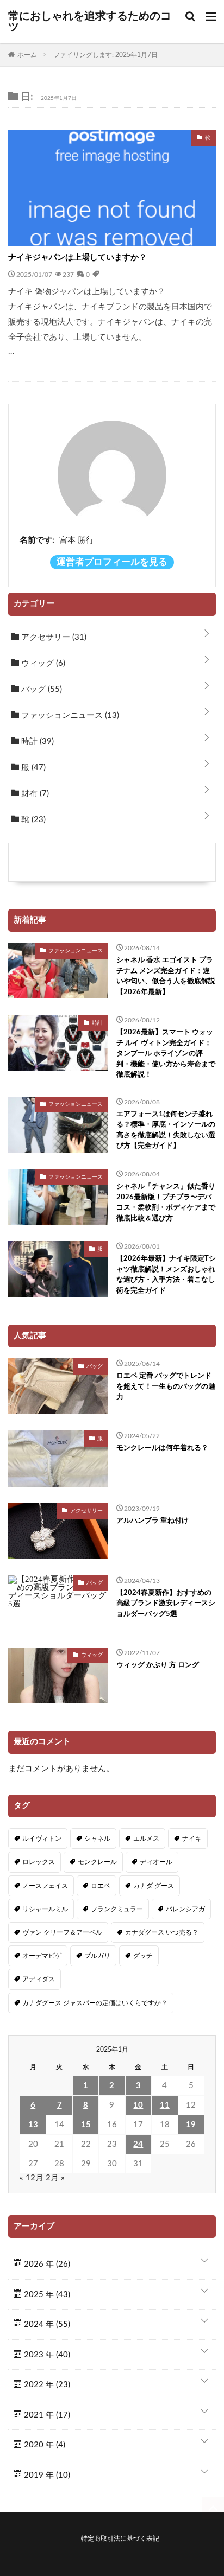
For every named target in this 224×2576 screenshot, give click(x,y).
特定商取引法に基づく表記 (120, 2539)
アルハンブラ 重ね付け (153, 1521)
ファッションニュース (69, 715)
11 (165, 2105)
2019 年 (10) (46, 2475)
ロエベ (101, 1886)
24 (138, 2144)
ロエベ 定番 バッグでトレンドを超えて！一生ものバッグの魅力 (166, 1386)
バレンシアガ (185, 1909)
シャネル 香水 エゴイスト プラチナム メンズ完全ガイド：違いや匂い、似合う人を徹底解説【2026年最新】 (166, 976)
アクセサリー (53, 637)
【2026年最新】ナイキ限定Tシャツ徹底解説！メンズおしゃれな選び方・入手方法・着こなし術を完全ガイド (166, 1275)
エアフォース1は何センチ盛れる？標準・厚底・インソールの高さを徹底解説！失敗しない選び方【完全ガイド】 (166, 1130)
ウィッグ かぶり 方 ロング (158, 1665)
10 (138, 2105)
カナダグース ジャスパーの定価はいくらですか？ (95, 2003)
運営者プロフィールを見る (112, 562)
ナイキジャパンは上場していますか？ (77, 257)
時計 (36, 742)
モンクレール (97, 1862)
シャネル (97, 1839)
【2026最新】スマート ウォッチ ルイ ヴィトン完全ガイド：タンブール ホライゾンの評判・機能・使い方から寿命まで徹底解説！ (166, 1054)
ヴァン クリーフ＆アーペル (62, 1932)
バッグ (41, 689)
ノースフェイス (45, 1886)
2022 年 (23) (46, 2385)
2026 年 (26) (46, 2264)
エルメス (146, 1839)
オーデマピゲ (42, 1956)
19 (191, 2125)
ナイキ (192, 1839)
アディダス (39, 1979)
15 (86, 2125)
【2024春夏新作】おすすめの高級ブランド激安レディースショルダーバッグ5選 (166, 1604)
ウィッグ (42, 663)
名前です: (37, 540)
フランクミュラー (117, 1909)
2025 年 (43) (46, 2295)
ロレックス (39, 1862)
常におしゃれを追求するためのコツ (90, 22)
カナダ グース (154, 1886)
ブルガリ (97, 1956)
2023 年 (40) (46, 2355)
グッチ (143, 1956)
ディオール (156, 1862)
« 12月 (32, 2178)
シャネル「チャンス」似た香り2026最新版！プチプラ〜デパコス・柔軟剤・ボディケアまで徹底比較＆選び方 (166, 1203)
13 (33, 2125)
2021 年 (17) (46, 2415)
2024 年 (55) (46, 2324)
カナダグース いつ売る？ (162, 1932)
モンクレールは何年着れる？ (162, 1448)
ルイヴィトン (42, 1839)
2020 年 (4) (43, 2445)
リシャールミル (45, 1909)
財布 (34, 794)
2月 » (55, 2178)
